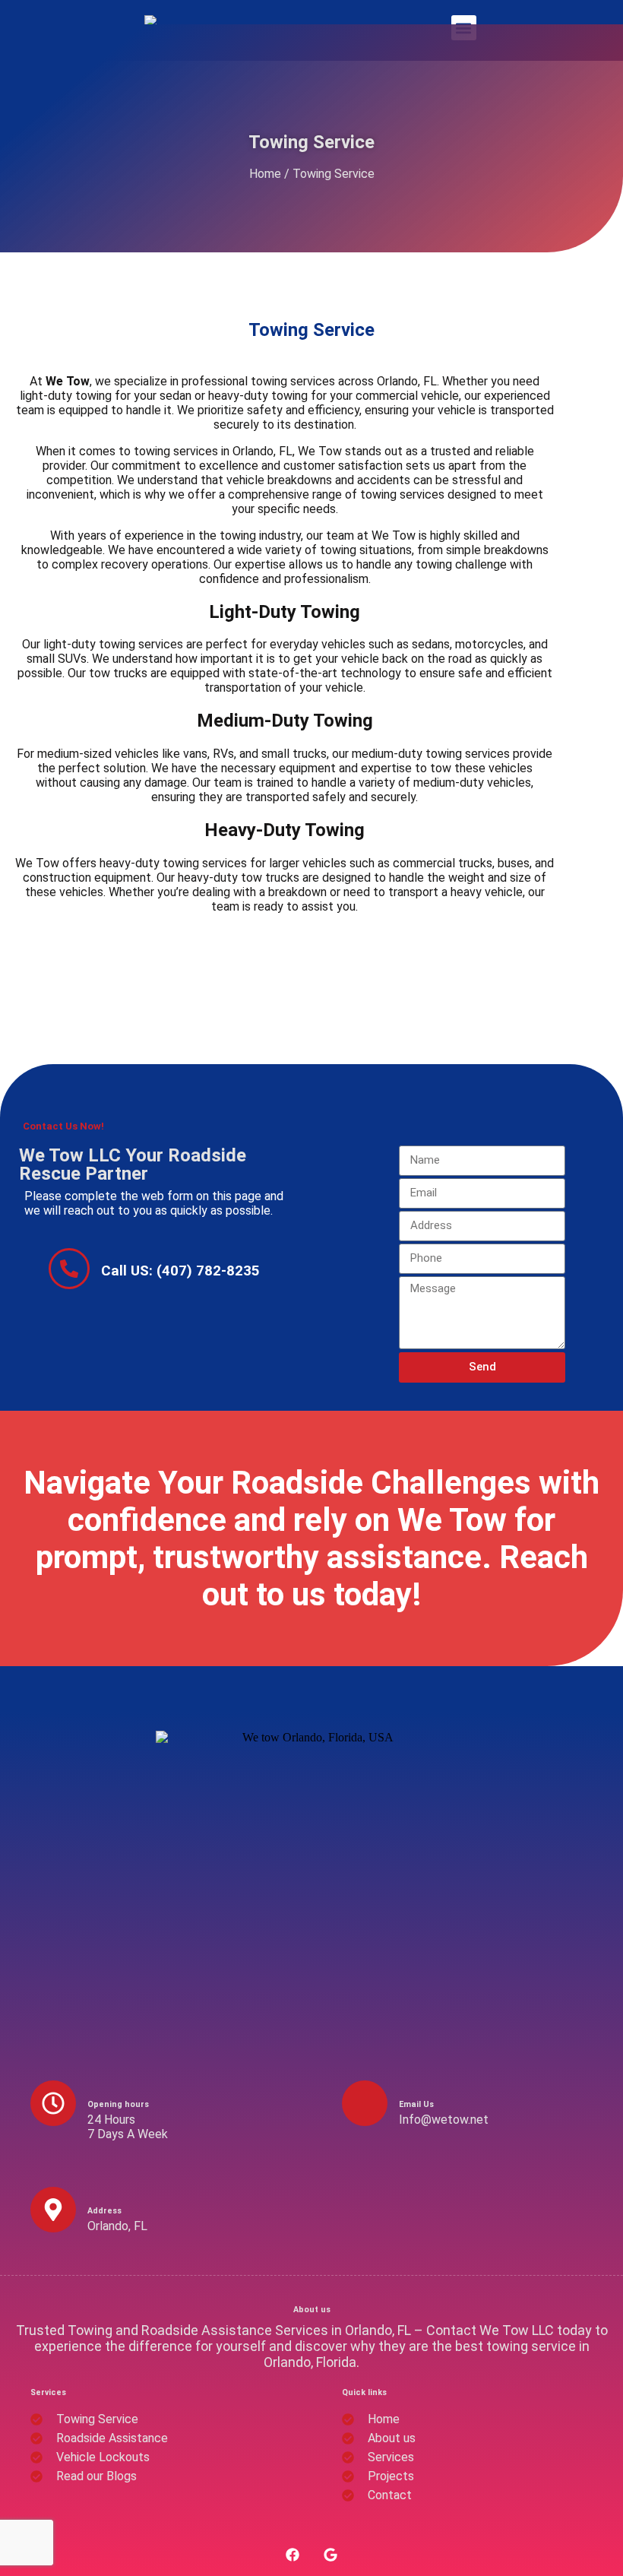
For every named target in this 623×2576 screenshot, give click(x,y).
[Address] (53, 2210)
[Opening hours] (53, 2103)
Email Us (416, 2104)
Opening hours (118, 2104)
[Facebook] (293, 2555)
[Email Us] (365, 2103)
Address (104, 2211)
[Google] (330, 2555)
